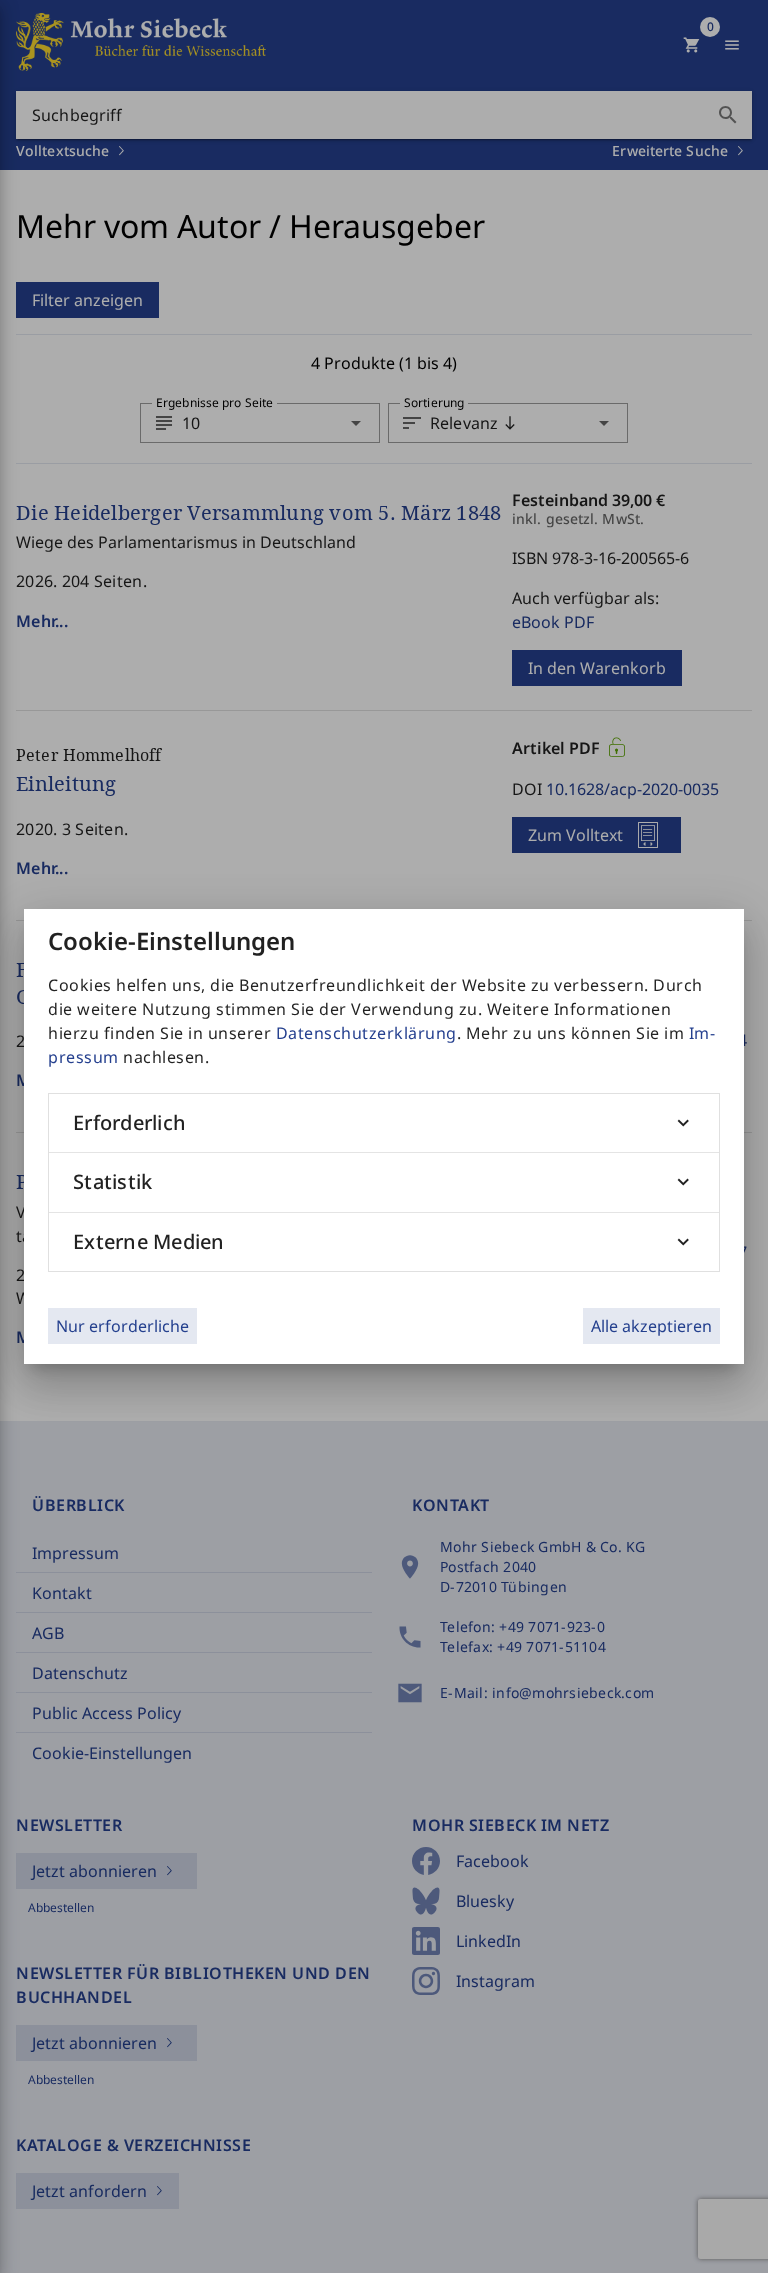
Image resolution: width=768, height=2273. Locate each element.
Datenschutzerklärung (366, 1033)
